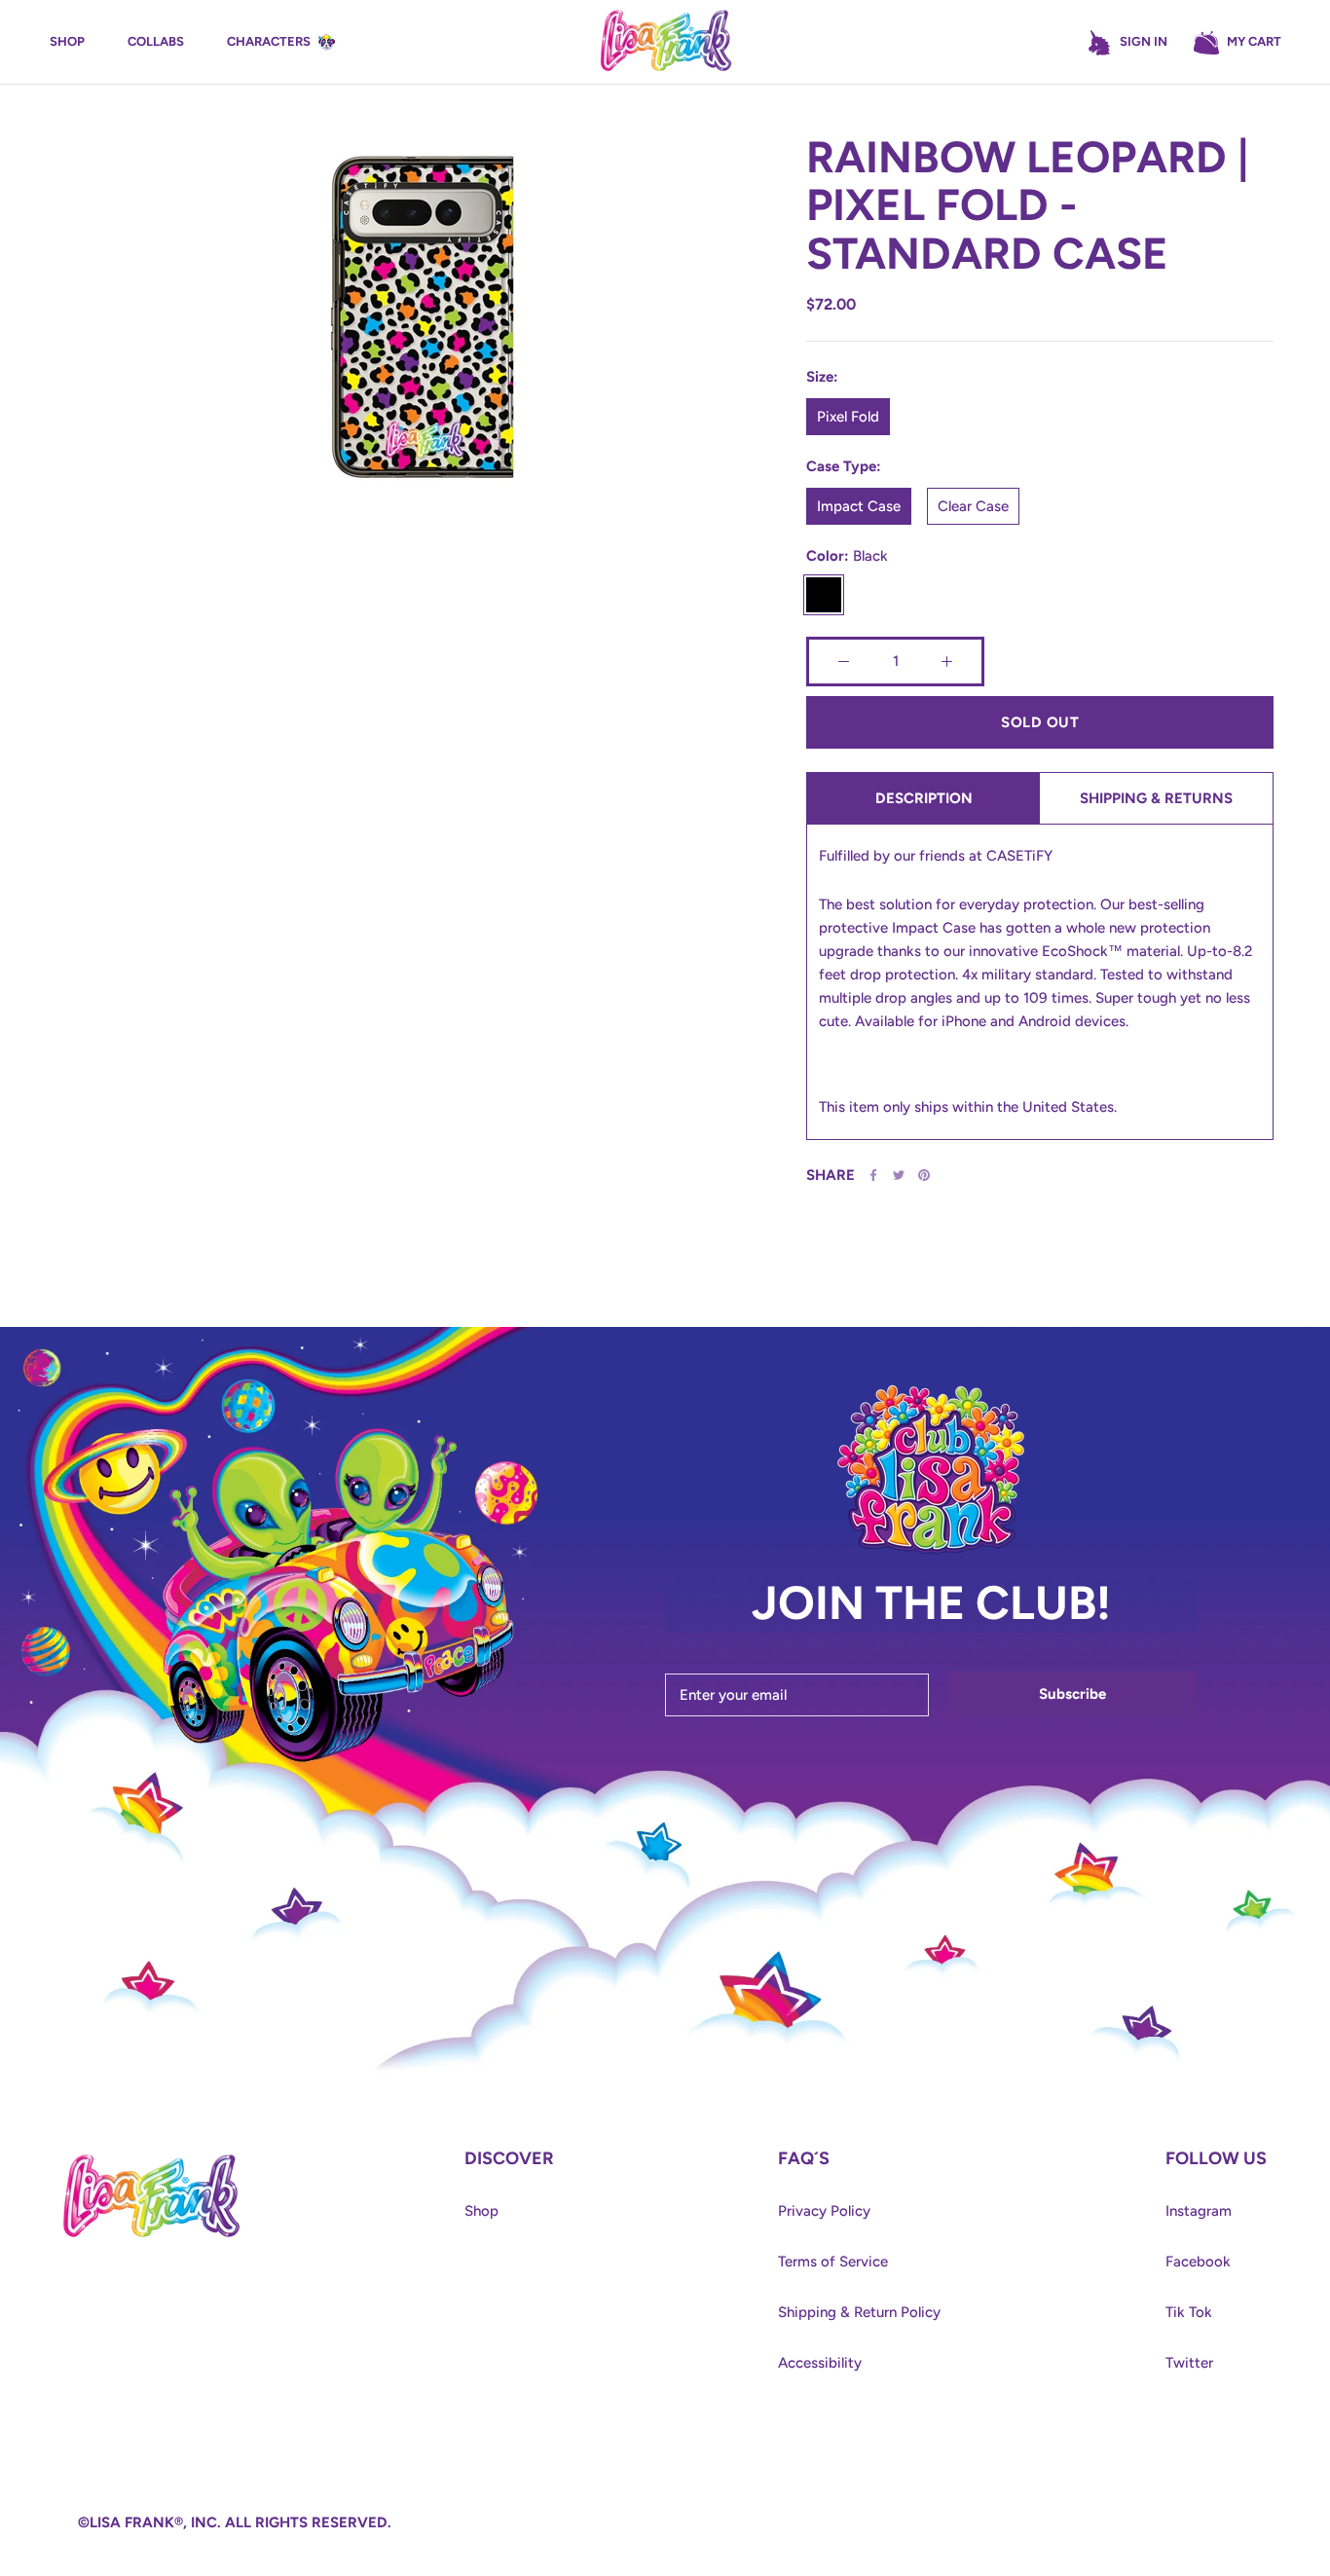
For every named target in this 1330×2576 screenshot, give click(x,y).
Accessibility (820, 2363)
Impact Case (859, 506)
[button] (1237, 43)
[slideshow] (422, 328)
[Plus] (947, 662)
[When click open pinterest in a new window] (924, 1175)
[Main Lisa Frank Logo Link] (665, 42)
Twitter (1189, 2363)
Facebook (1198, 2262)
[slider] (397, 691)
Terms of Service (833, 2262)
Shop (481, 2211)
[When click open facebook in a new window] (873, 1175)
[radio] (848, 417)
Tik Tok (1189, 2312)
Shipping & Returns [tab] (1156, 798)
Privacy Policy (824, 2211)
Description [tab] (924, 798)
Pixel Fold (848, 417)
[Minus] (844, 662)
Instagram (1199, 2211)
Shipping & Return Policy (859, 2312)
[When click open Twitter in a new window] (899, 1175)
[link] (151, 2159)
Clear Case (973, 506)
